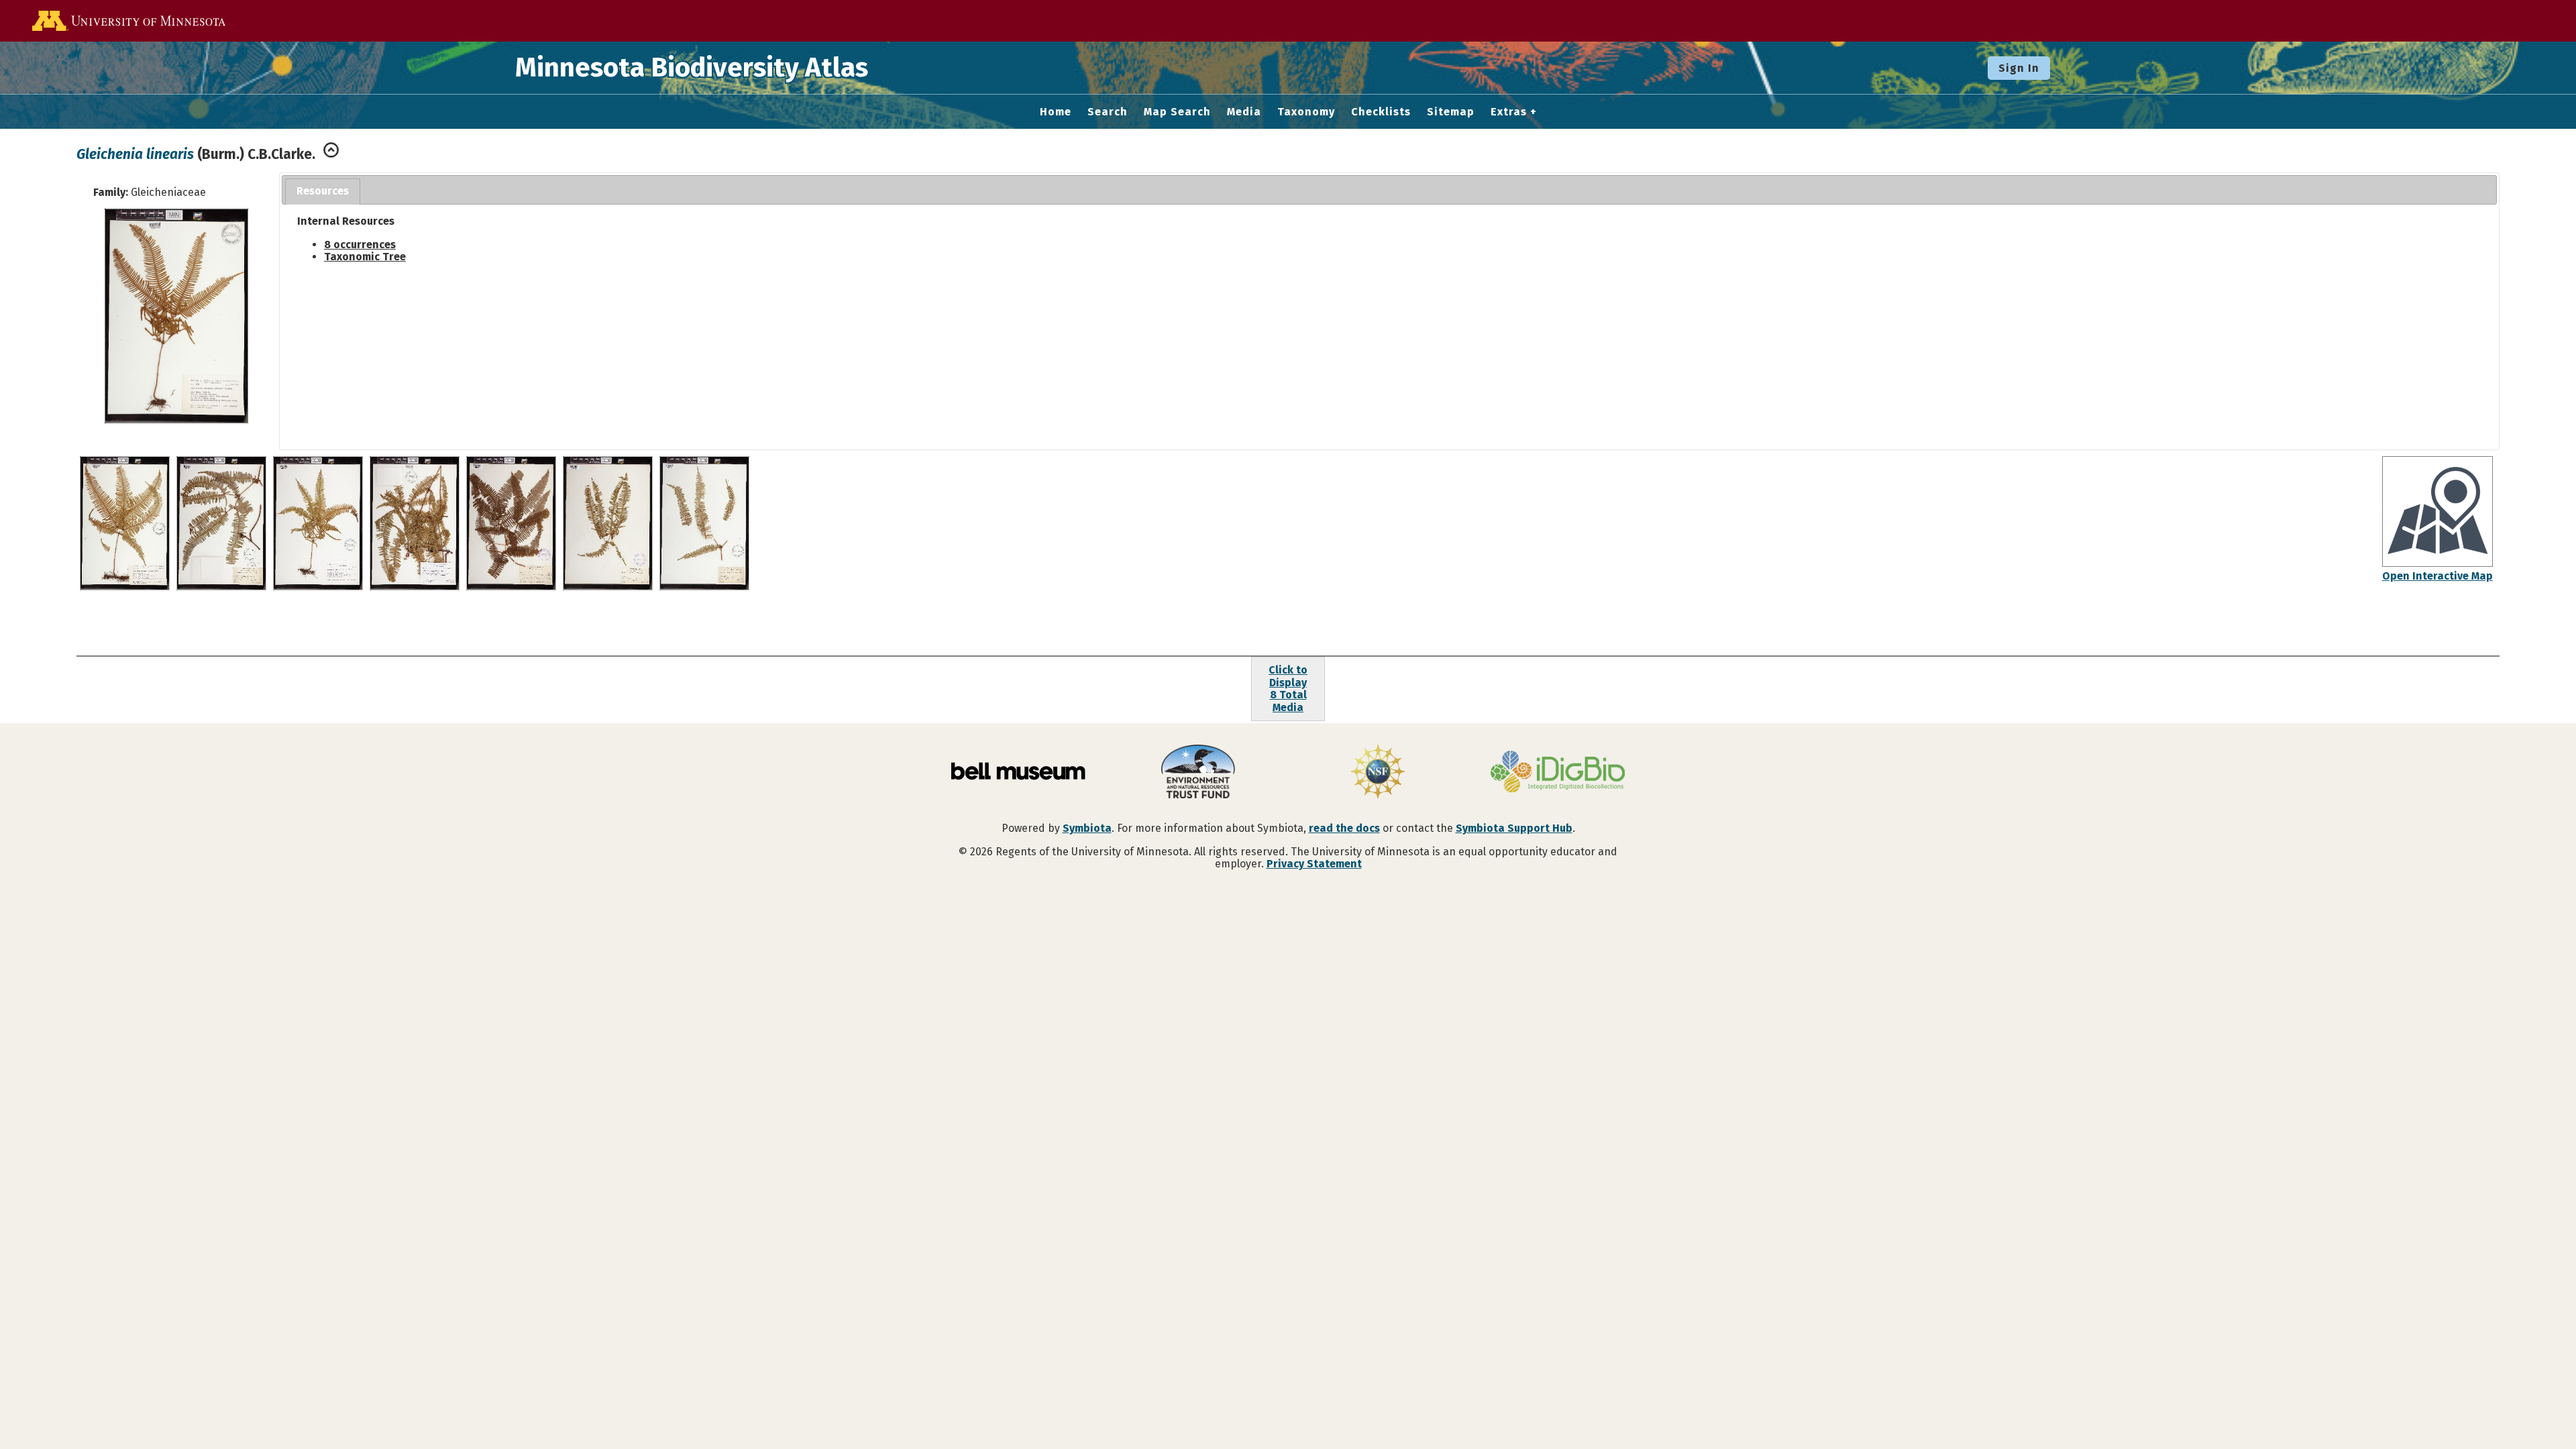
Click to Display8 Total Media (1288, 688)
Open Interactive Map (2437, 576)
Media (1244, 112)
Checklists (1381, 112)
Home (1056, 112)
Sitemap (1451, 112)
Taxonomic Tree (365, 257)
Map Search (1177, 112)
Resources (323, 191)
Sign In (2019, 68)
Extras (1509, 112)
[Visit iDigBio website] (1558, 773)
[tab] (323, 192)
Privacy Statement (1314, 864)
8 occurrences (360, 245)
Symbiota (1087, 828)
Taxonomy (1306, 112)
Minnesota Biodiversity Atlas (692, 68)
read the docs (1344, 828)
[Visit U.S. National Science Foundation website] (1378, 773)
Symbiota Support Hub (1514, 828)
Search (1108, 112)
